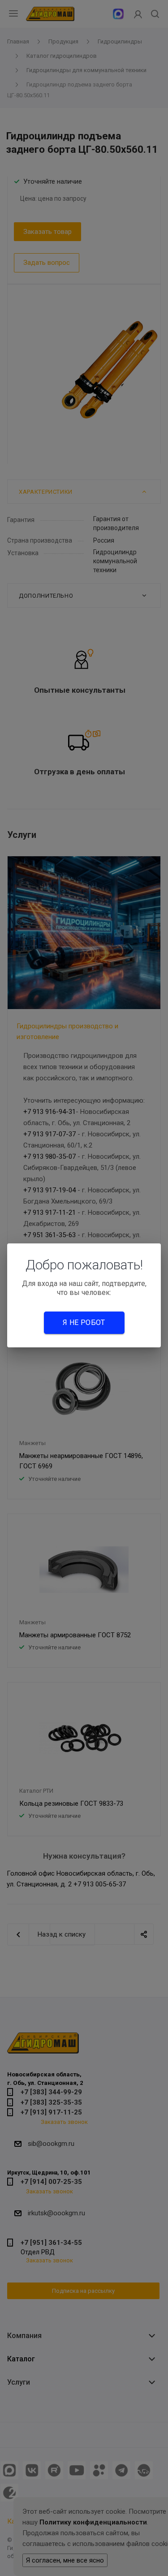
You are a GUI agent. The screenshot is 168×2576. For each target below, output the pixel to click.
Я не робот (84, 1323)
